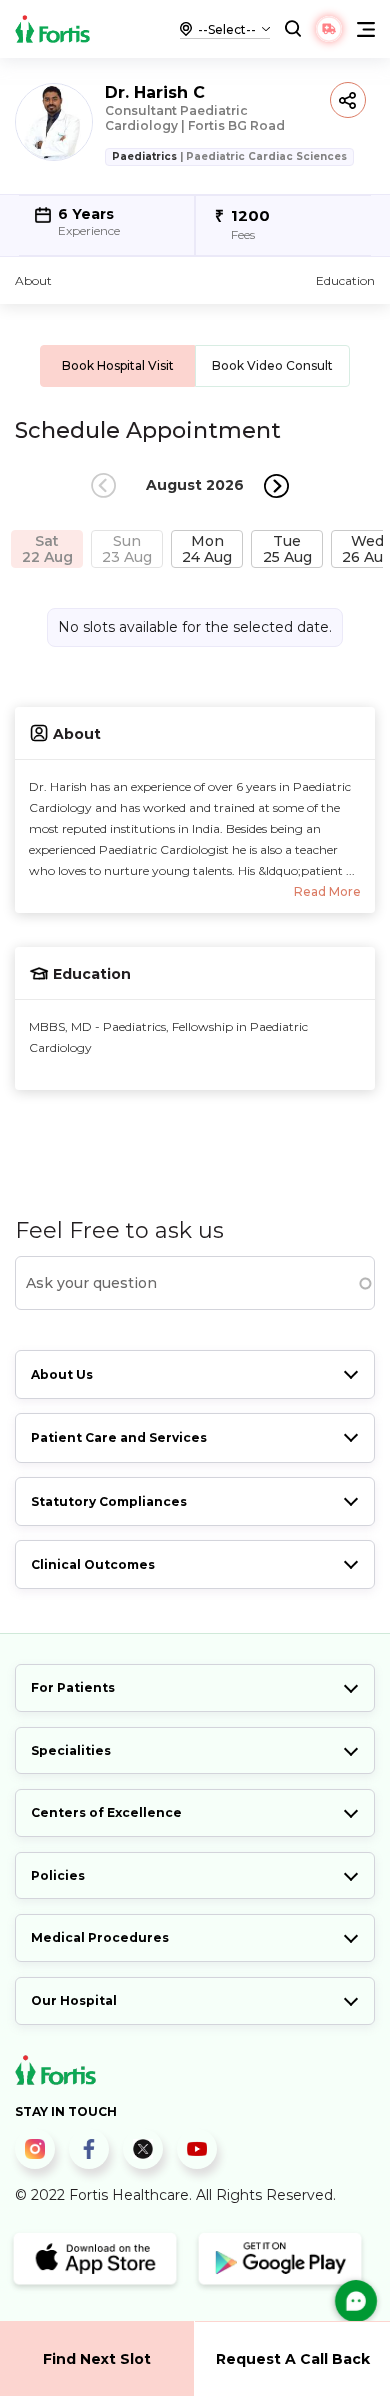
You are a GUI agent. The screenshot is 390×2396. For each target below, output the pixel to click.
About (33, 280)
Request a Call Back (293, 2359)
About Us (62, 1374)
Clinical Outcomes (93, 1564)
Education (345, 280)
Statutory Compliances (109, 1501)
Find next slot (97, 2359)
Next (276, 485)
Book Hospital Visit (118, 365)
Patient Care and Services (119, 1437)
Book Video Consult (272, 365)
